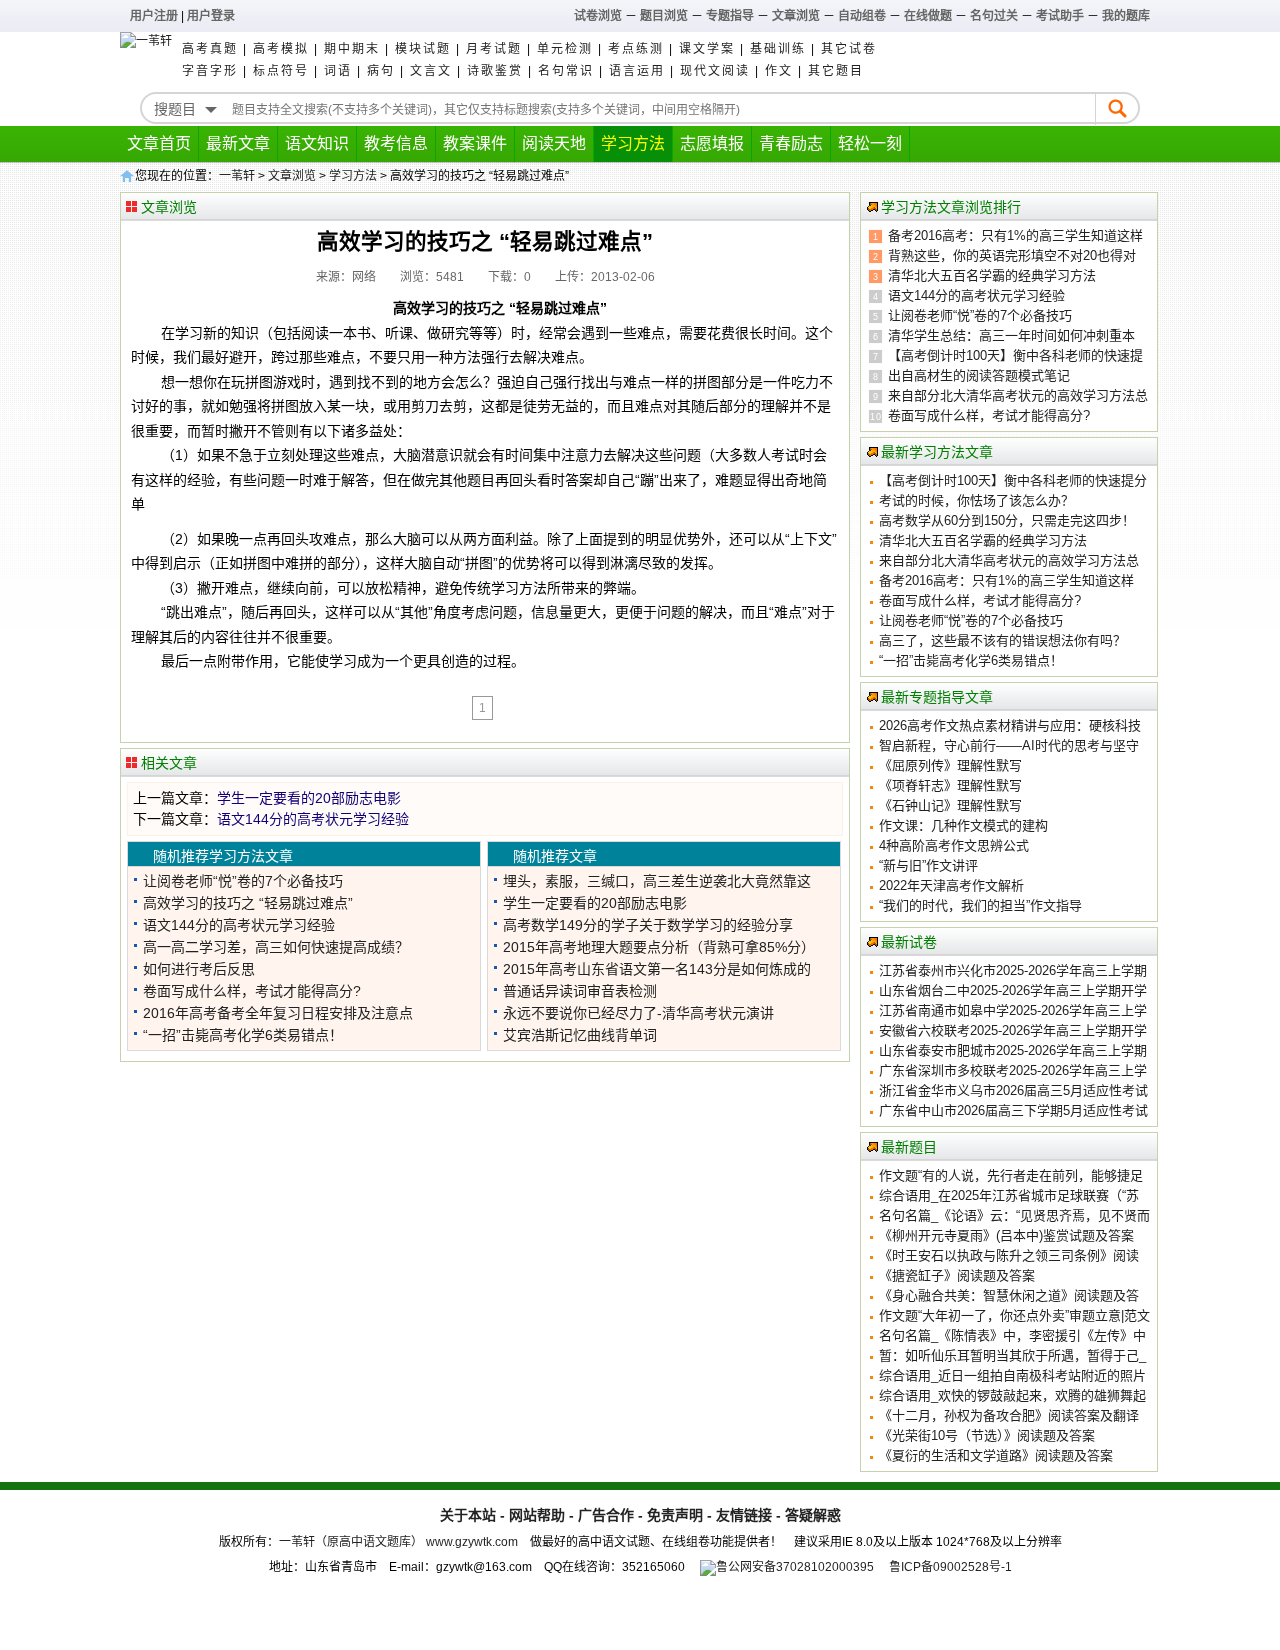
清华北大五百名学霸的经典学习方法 (992, 275)
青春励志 (791, 143)
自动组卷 (862, 16)
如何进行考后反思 (199, 969)
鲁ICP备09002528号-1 (950, 1567)
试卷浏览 (598, 16)
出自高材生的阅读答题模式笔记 (979, 375)
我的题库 (1126, 16)
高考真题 (210, 49)
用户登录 (211, 16)
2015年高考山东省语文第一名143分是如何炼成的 (657, 969)
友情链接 (744, 1515)
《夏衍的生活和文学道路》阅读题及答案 (996, 1455)
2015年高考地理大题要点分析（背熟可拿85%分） (659, 947)
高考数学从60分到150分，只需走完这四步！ (1007, 520)
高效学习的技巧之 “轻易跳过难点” (248, 903)
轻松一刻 (870, 143)
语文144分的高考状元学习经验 (313, 819)
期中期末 (352, 49)
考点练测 (636, 49)
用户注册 (154, 16)
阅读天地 (554, 143)
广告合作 (606, 1515)
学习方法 (633, 143)
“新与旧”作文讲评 (928, 865)
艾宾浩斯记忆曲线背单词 (580, 1035)
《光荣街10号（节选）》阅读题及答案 (987, 1435)
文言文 (431, 71)
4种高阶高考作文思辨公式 (954, 845)
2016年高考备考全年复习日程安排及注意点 (278, 1013)
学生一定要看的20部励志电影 (309, 798)
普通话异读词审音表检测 (580, 991)
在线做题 (928, 16)
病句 (381, 71)
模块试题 (423, 49)
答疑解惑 (813, 1515)
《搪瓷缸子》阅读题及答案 (957, 1275)
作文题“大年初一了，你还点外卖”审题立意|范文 (1014, 1315)
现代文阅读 (715, 71)
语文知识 (317, 143)
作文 (779, 71)
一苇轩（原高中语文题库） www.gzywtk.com (398, 1542)
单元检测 (565, 49)
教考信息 (396, 143)
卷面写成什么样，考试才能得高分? (252, 991)
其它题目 (836, 71)
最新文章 (238, 143)
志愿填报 (712, 143)
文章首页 (159, 143)
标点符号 (281, 71)
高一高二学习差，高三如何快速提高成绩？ (276, 947)
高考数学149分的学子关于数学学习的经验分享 (648, 925)
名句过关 (994, 16)
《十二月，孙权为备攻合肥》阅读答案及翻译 (1009, 1415)
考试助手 (1060, 16)
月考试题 (494, 49)
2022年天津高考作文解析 (951, 885)
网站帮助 (537, 1515)
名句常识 (566, 71)
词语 (338, 71)
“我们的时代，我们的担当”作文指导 (980, 905)
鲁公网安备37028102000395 (795, 1567)
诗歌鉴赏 (495, 71)
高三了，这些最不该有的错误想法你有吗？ (1002, 640)
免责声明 (675, 1515)
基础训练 (778, 49)
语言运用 (637, 71)
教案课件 (475, 143)
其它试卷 (849, 49)
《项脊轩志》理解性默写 (950, 785)
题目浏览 (664, 16)
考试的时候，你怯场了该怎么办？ (976, 500)
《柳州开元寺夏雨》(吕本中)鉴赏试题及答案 (1006, 1235)
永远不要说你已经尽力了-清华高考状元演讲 (638, 1013)
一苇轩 (237, 176)
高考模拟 (281, 49)
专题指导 (730, 16)
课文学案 (707, 49)
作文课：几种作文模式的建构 (963, 825)
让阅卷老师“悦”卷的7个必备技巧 (243, 881)
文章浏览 (796, 16)
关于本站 (468, 1515)
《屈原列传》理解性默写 (950, 765)
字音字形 (210, 71)
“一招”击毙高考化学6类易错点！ (243, 1035)
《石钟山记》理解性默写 (950, 805)
